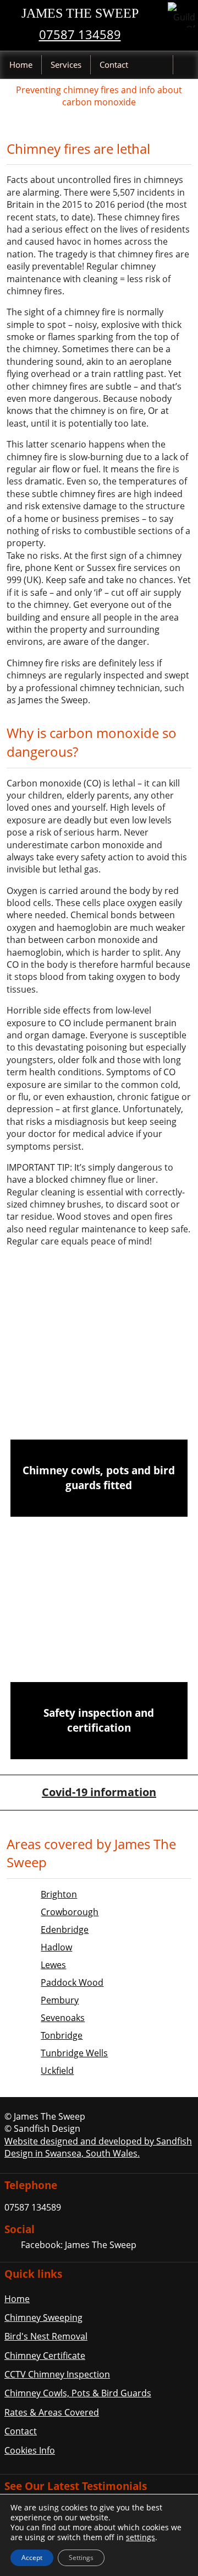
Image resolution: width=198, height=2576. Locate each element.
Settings (81, 2558)
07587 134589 (80, 34)
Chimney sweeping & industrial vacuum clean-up (99, 1397)
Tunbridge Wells (74, 2053)
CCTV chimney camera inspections (99, 1640)
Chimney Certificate (45, 2356)
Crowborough (70, 1912)
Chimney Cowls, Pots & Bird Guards (78, 2393)
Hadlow (56, 1947)
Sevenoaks (63, 2018)
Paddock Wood (72, 1982)
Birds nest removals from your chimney (99, 1559)
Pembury (60, 2000)
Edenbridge (65, 1930)
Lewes (53, 1965)
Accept (32, 2558)
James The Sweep (80, 13)
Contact (114, 64)
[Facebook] (12, 2246)
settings (141, 2537)
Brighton (59, 1894)
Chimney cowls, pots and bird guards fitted (99, 1478)
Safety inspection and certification (99, 1720)
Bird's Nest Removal (46, 2336)
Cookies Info (30, 2450)
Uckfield (57, 2071)
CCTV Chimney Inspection (57, 2374)
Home (21, 64)
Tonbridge (62, 2035)
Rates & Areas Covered (52, 2412)
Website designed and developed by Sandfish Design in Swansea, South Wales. (98, 2147)
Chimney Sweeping (43, 2318)
